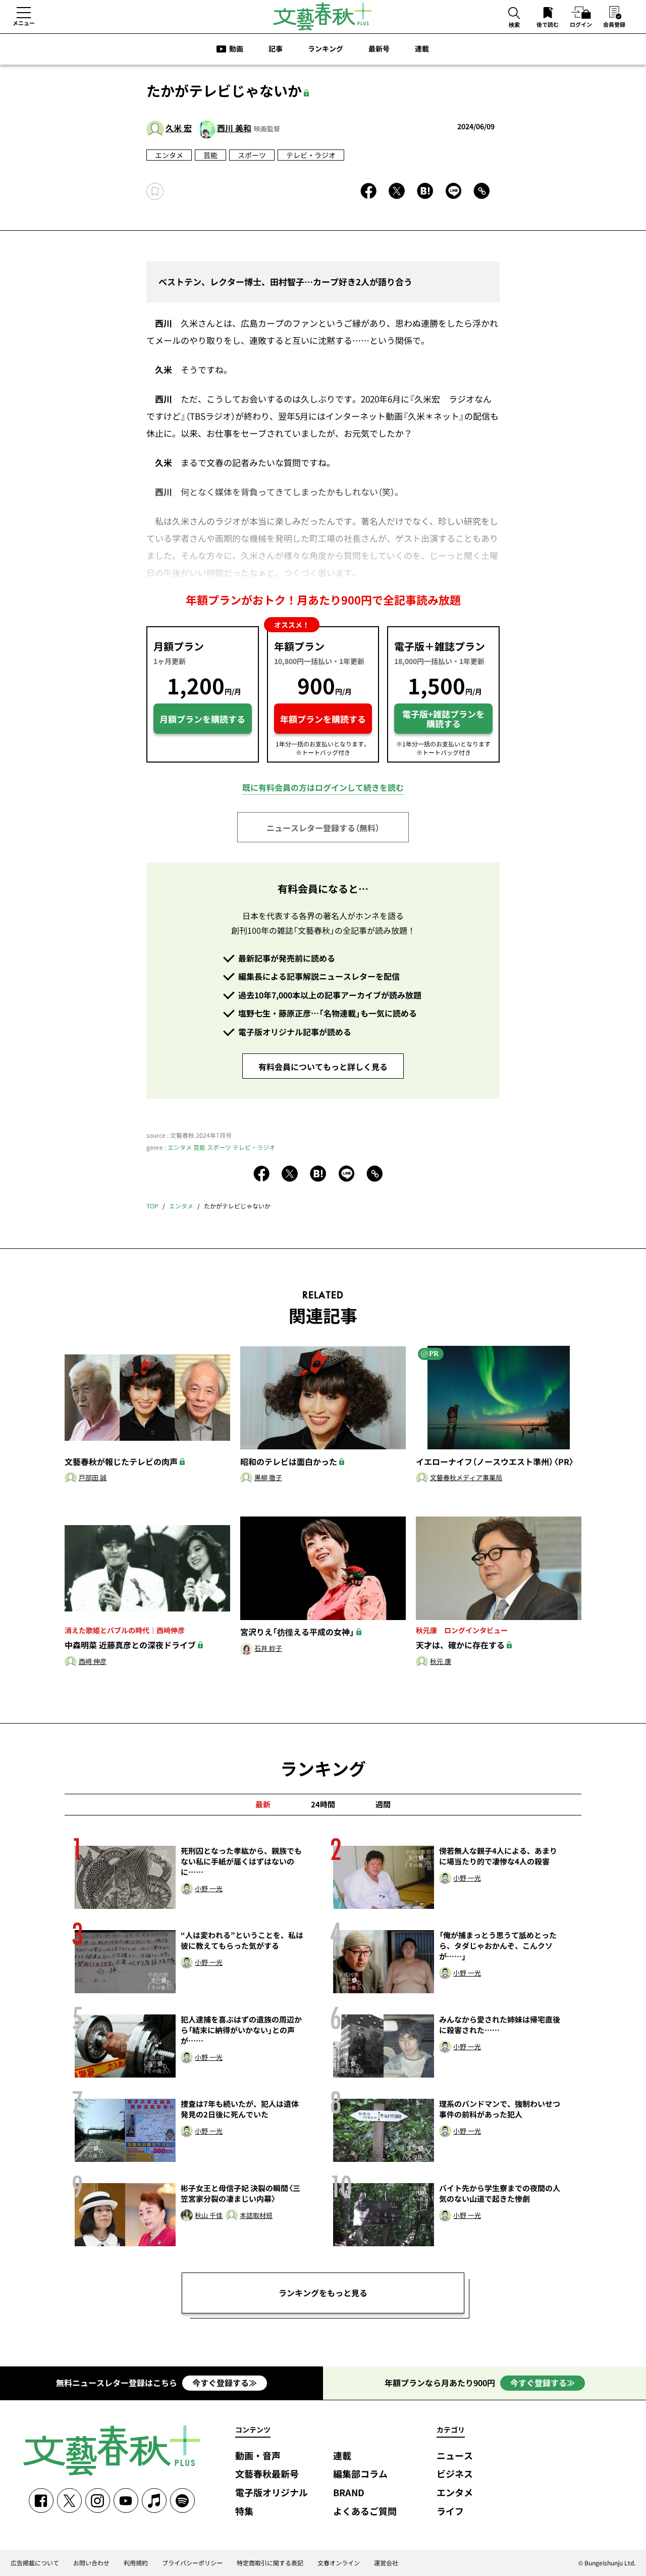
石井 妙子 (268, 1649)
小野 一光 (209, 1889)
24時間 (323, 1804)
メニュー (24, 23)
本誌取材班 (256, 2216)
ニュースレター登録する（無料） (323, 828)
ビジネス (455, 2474)
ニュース (455, 2456)
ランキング (326, 48)
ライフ (450, 2512)
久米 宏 (179, 128)
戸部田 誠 (93, 1478)
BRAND (349, 2493)
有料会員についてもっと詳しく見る (323, 1067)
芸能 (210, 155)
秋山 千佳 (209, 2216)
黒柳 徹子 (268, 1478)
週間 (383, 1804)
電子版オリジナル (272, 2493)
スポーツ (252, 155)
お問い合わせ (91, 2563)
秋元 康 (441, 1662)
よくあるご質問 (365, 2512)
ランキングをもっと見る (323, 2293)
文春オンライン (339, 2563)
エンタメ (169, 155)
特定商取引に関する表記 (270, 2563)
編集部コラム (360, 2474)
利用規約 (136, 2563)
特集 (244, 2512)
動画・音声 (258, 2456)
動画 (236, 48)
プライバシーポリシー (192, 2563)
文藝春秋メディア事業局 (466, 1478)
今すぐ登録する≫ (225, 2383)
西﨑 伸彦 (93, 1662)
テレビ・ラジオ (311, 155)
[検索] (514, 14)
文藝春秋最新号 (267, 2474)
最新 (263, 1804)
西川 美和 (234, 128)
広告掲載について (35, 2563)
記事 (276, 48)
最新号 (379, 48)
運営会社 (386, 2563)
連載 (422, 48)
